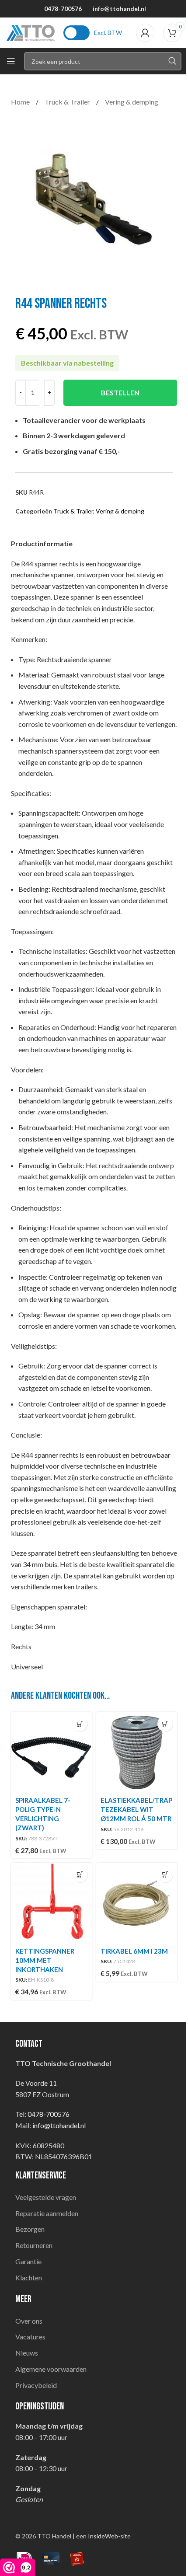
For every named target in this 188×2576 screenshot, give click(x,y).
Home (21, 102)
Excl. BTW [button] (108, 33)
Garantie (28, 2261)
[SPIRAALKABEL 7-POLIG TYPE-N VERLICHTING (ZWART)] (51, 1752)
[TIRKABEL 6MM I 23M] (137, 1903)
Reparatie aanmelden (47, 2213)
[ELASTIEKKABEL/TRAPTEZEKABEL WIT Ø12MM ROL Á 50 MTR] (137, 1752)
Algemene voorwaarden (51, 2369)
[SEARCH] (172, 61)
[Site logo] (31, 32)
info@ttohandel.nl (119, 9)
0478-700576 (63, 9)
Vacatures (30, 2337)
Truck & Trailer (68, 102)
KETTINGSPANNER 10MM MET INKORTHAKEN (45, 1960)
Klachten (29, 2278)
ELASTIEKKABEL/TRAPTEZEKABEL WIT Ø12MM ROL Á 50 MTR (136, 1809)
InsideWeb (103, 2536)
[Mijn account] (145, 33)
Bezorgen (30, 2229)
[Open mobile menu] (11, 61)
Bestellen (120, 393)
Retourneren (34, 2245)
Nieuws (27, 2353)
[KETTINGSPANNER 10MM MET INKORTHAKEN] (51, 1903)
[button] (80, 1724)
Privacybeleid (36, 2385)
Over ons (29, 2321)
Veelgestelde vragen (46, 2197)
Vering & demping (132, 102)
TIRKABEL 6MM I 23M (134, 1951)
